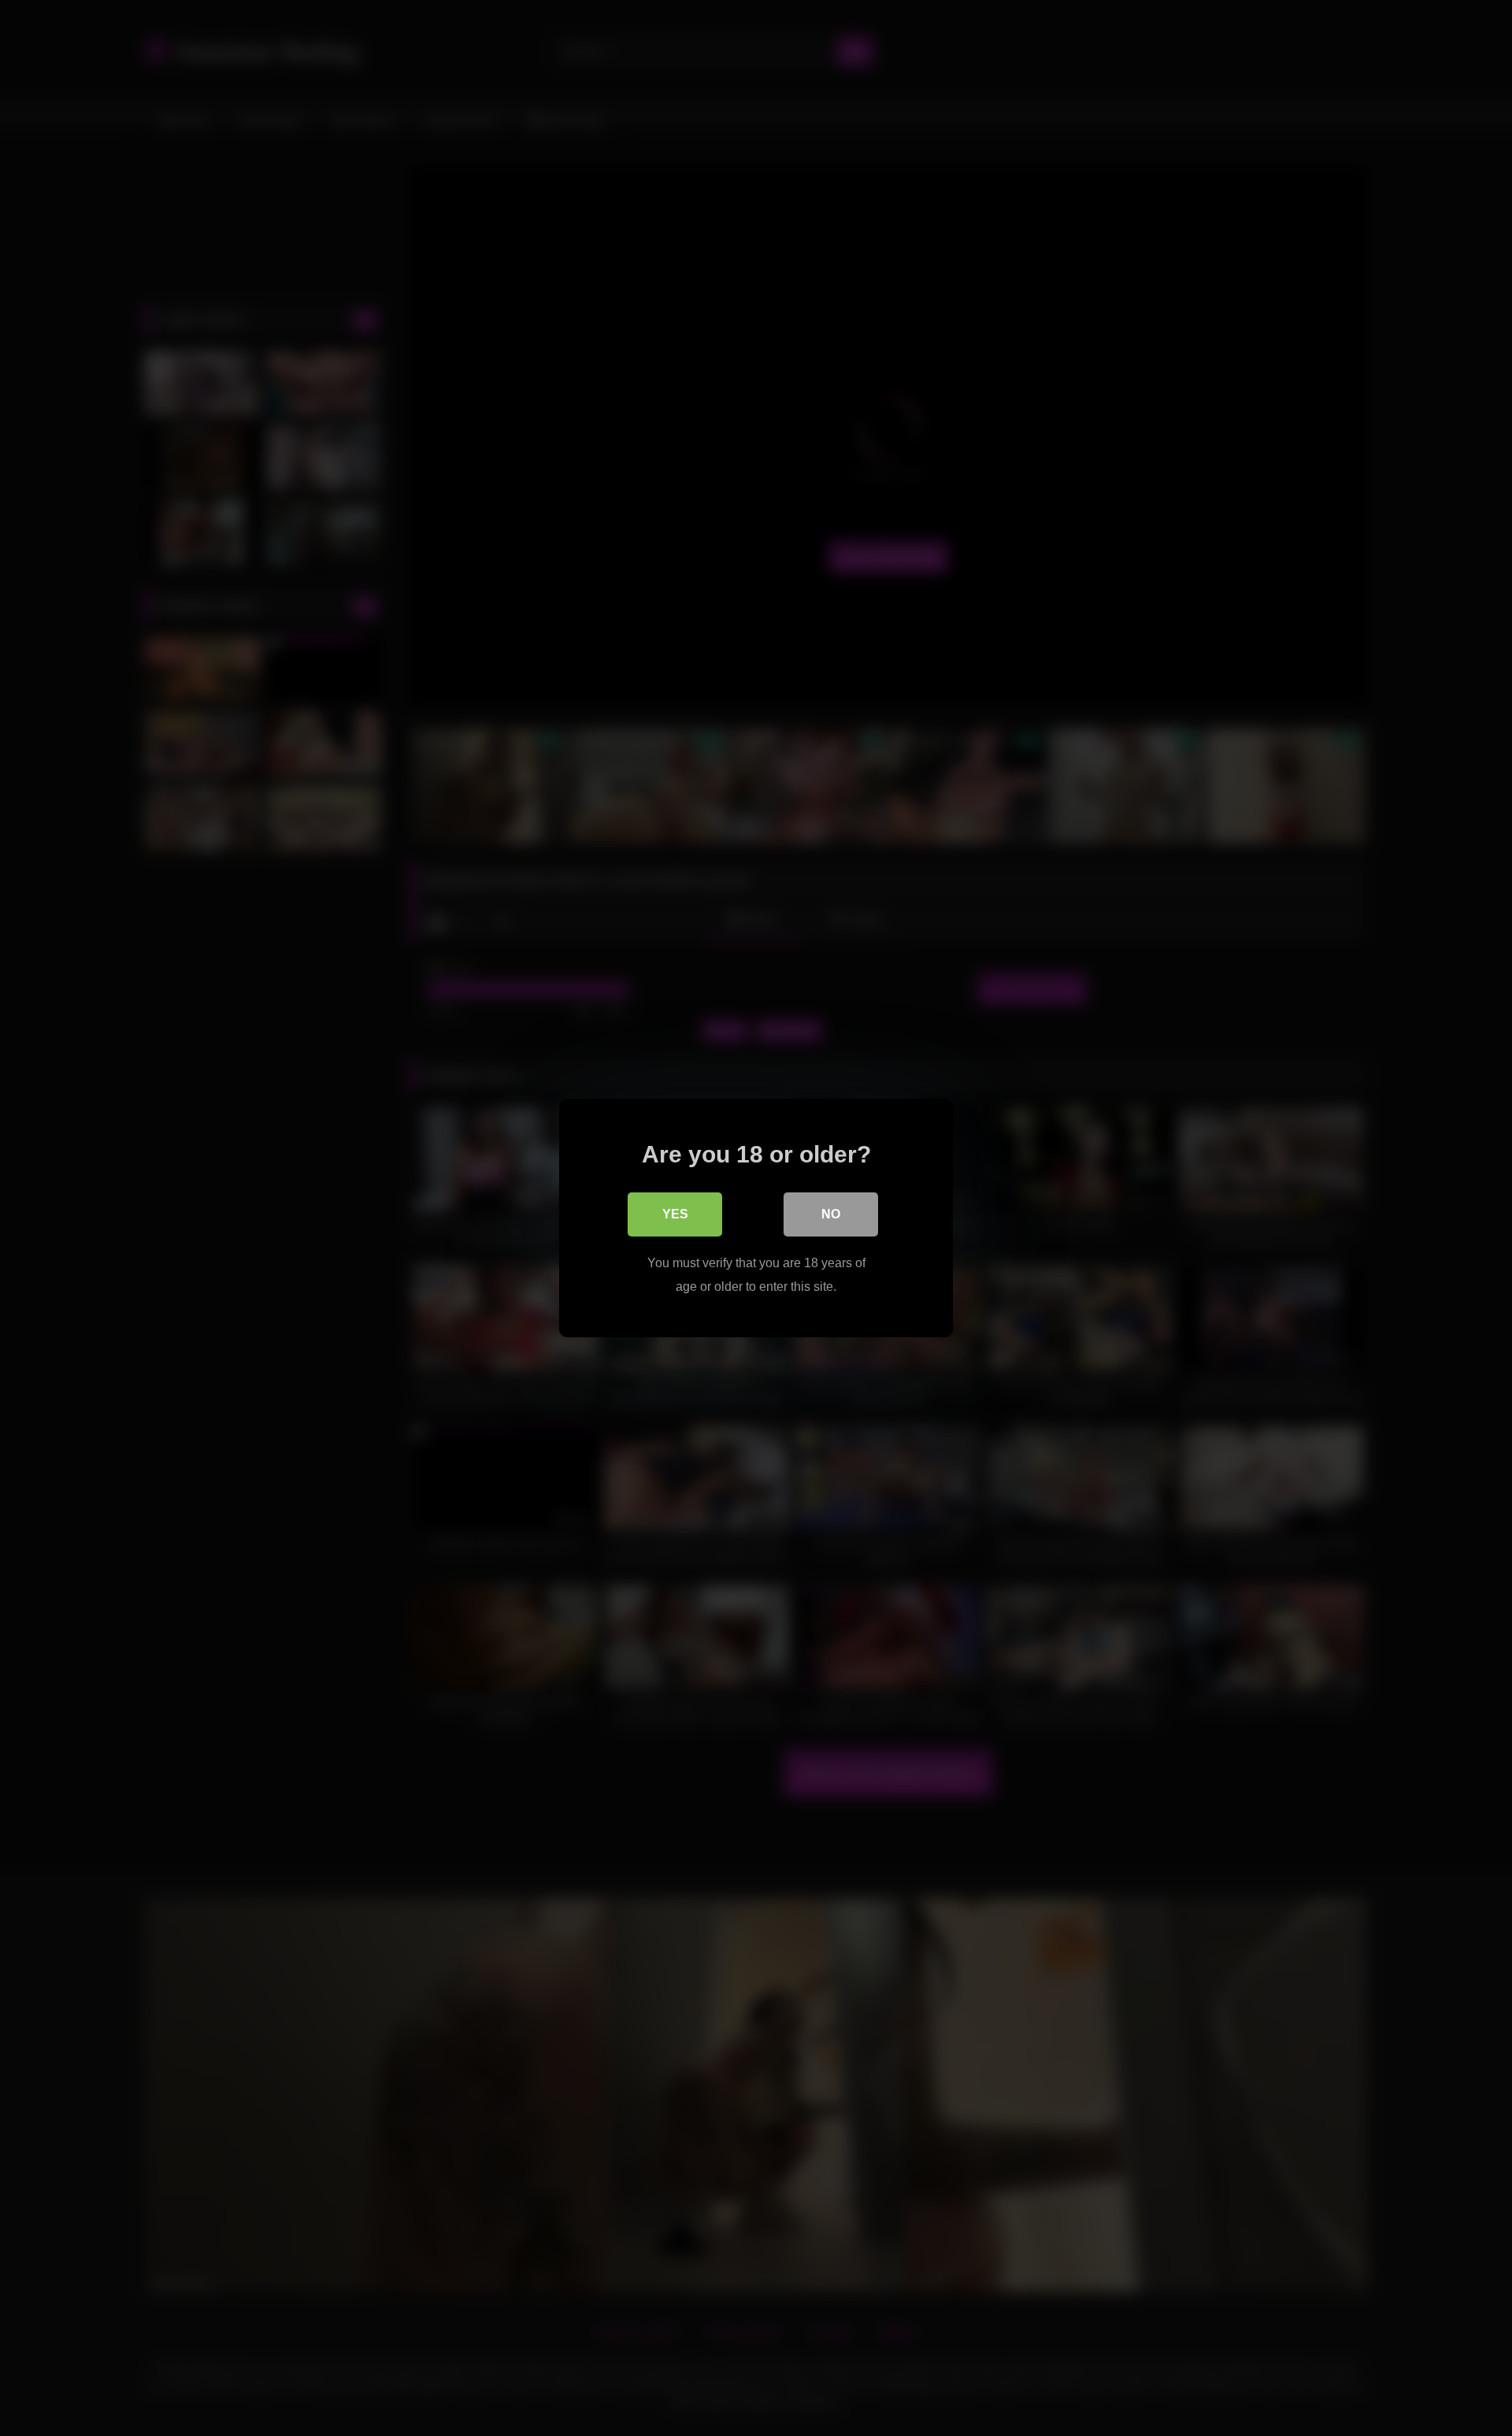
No (831, 1214)
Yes (675, 1214)
